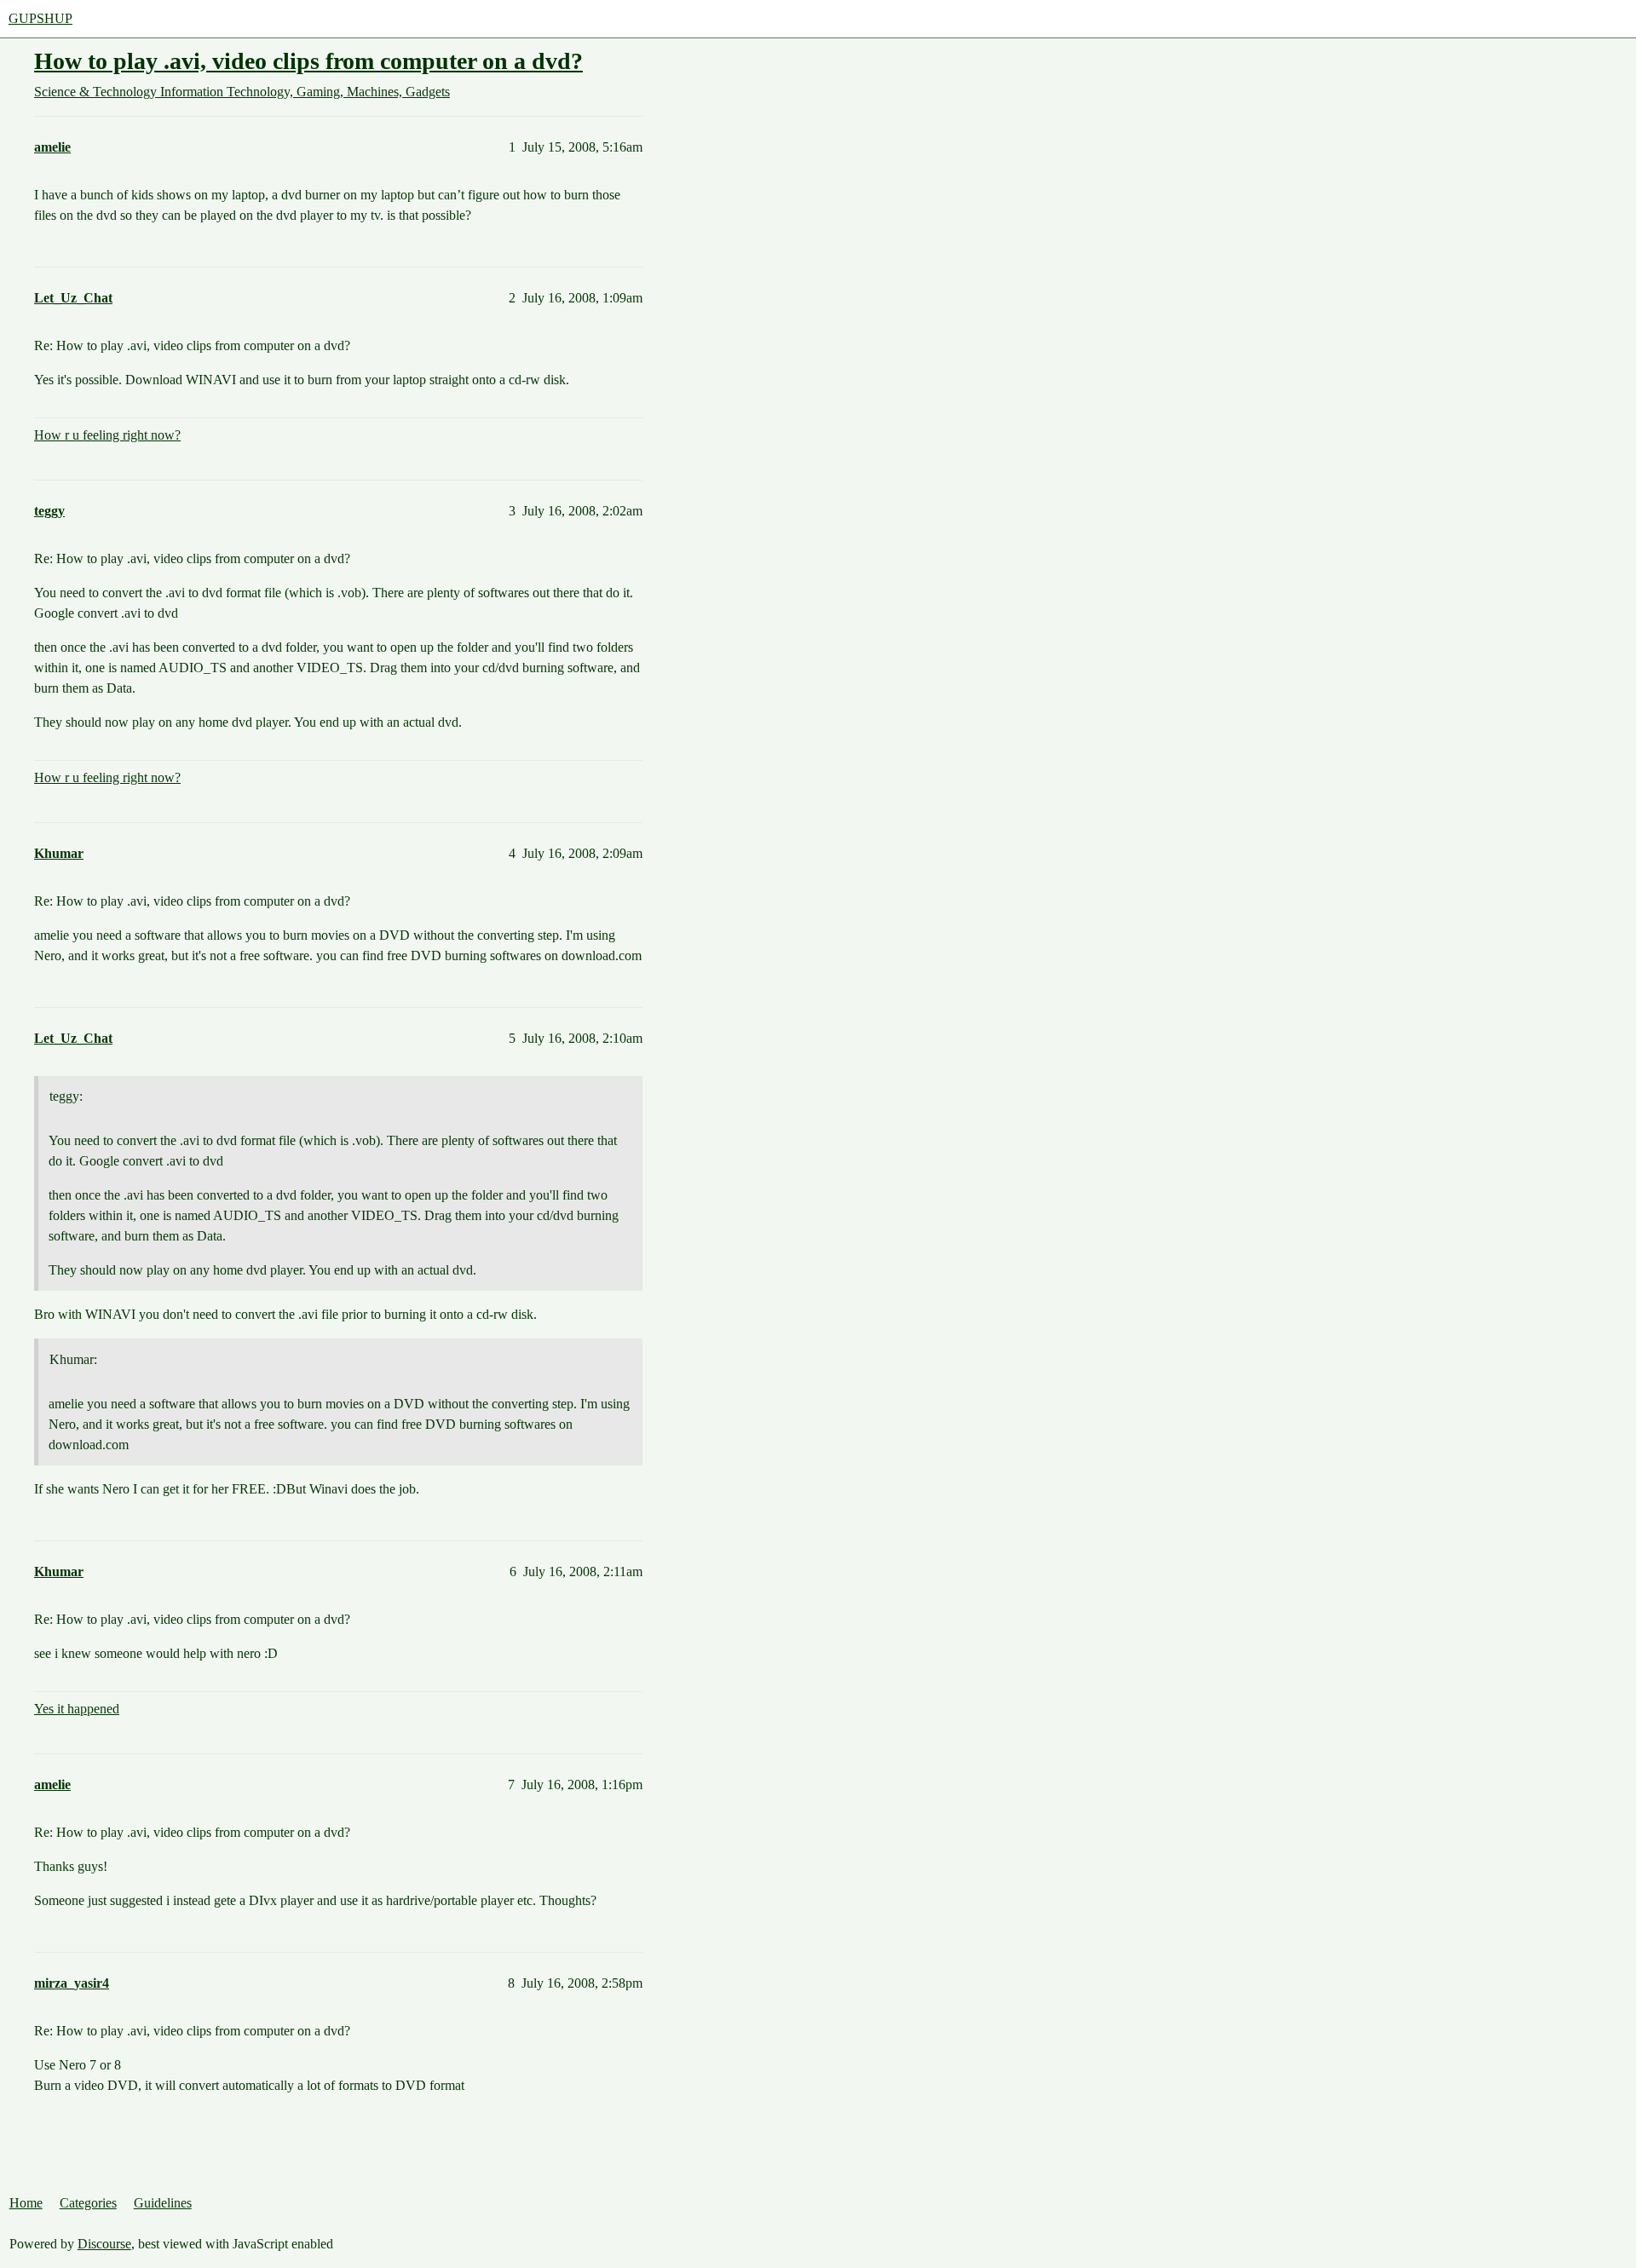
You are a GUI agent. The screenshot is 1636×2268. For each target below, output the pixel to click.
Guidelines (163, 2203)
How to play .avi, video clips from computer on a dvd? (308, 61)
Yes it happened (77, 1709)
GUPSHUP (40, 18)
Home (26, 2203)
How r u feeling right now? (107, 435)
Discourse (104, 2244)
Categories (88, 2203)
